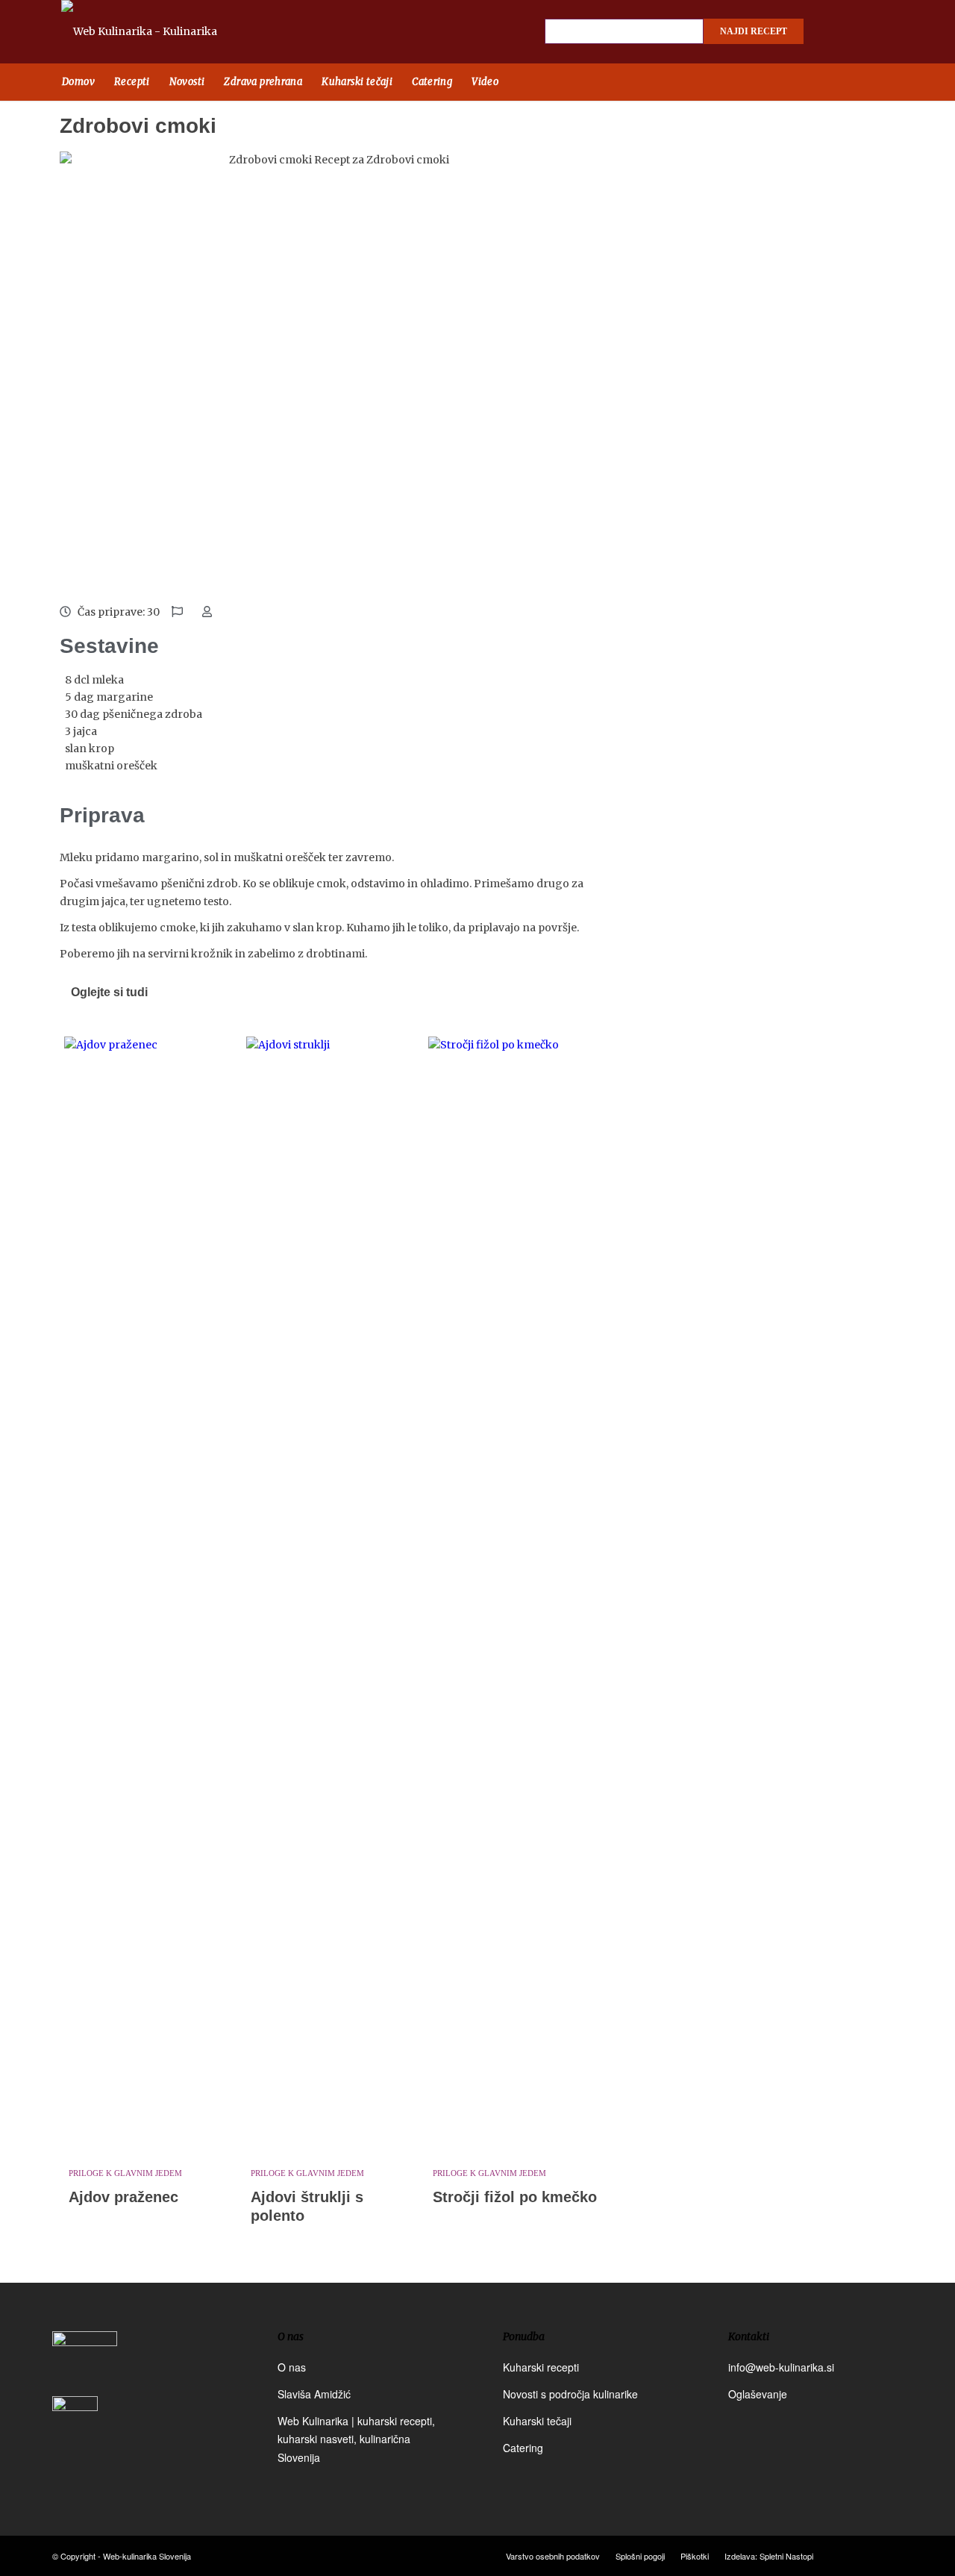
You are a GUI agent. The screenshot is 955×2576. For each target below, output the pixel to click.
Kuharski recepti (541, 2367)
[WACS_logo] (75, 2430)
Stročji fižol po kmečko (515, 2197)
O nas (292, 2367)
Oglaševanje (758, 2394)
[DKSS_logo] (85, 2362)
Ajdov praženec (123, 2197)
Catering (523, 2448)
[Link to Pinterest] (888, 32)
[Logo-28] (156, 32)
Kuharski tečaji (537, 2421)
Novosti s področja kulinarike (570, 2394)
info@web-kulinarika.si (781, 2367)
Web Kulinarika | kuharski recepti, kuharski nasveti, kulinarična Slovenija (356, 2439)
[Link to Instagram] (862, 32)
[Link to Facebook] (836, 32)
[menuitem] (78, 82)
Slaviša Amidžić (314, 2394)
